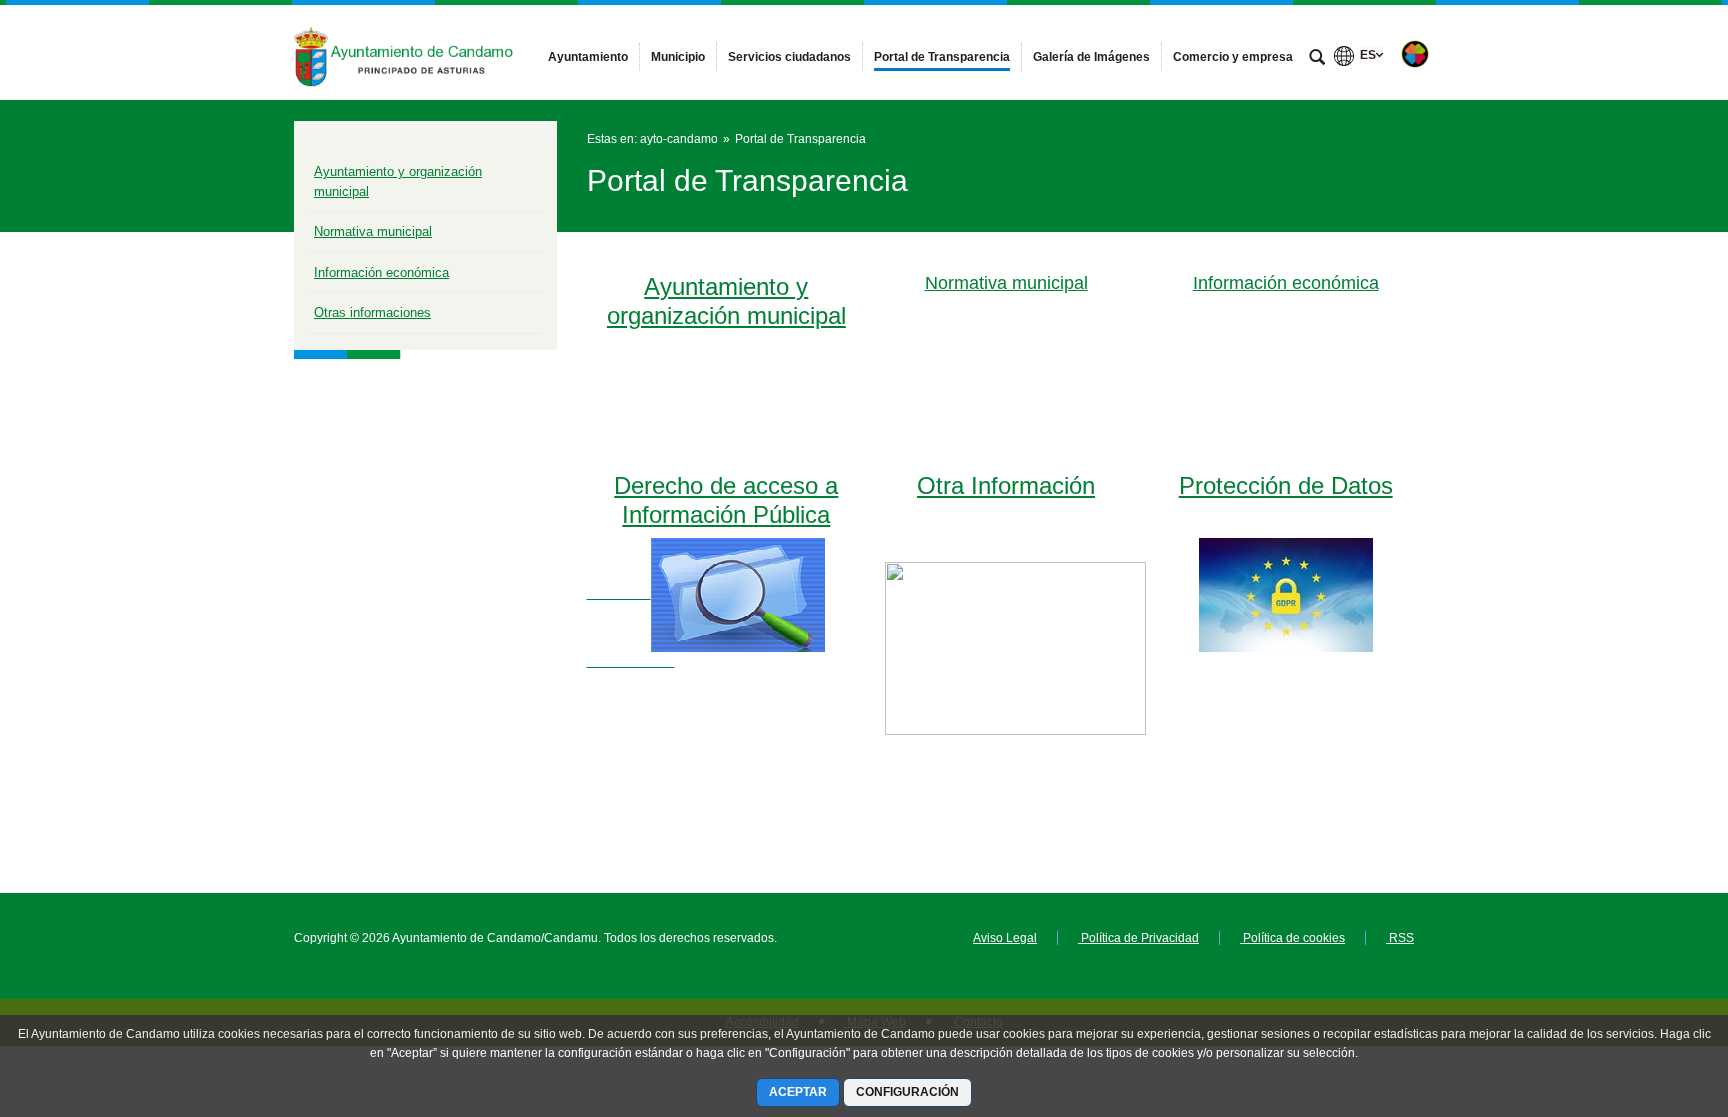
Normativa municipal (373, 231)
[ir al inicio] (1648, 997)
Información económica (381, 272)
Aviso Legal (1005, 938)
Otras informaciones (372, 312)
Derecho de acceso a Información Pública (726, 500)
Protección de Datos (1286, 485)
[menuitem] (588, 57)
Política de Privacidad (1138, 938)
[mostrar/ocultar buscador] (1317, 59)
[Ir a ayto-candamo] (404, 52)
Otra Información (1006, 485)
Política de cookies (1292, 938)
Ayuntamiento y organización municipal (726, 301)
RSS (1400, 938)
